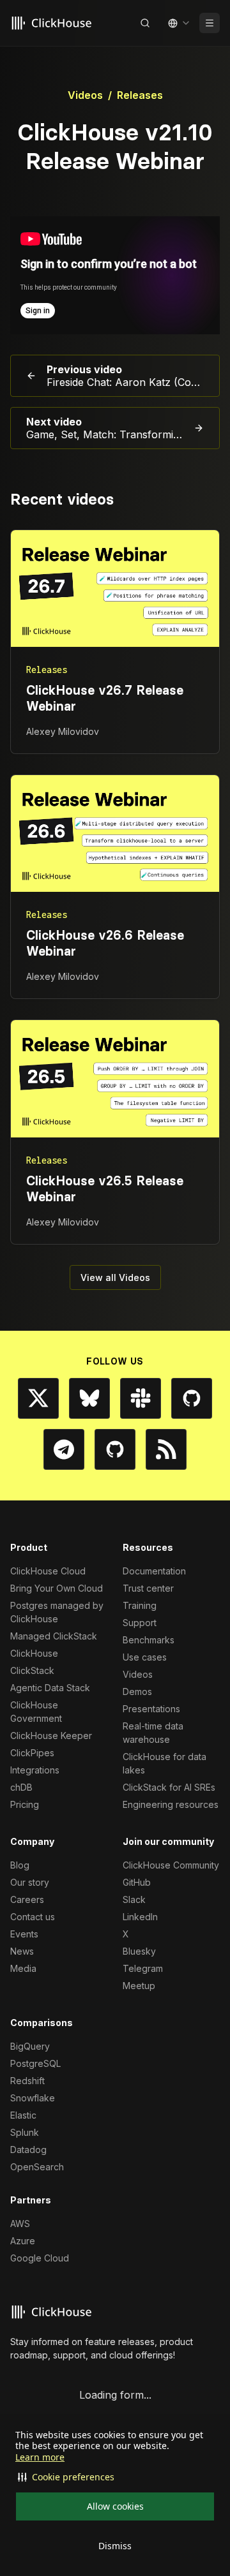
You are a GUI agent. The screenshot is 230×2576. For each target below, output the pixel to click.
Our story (30, 1882)
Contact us (33, 1917)
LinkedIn (140, 1917)
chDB (21, 1787)
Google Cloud (40, 2258)
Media (23, 1968)
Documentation (154, 1571)
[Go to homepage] (53, 23)
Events (24, 1934)
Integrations (35, 1770)
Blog (20, 1865)
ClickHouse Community (171, 1865)
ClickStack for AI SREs (169, 1787)
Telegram (143, 1968)
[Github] (192, 1398)
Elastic (23, 2115)
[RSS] (166, 1449)
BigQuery (30, 2046)
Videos (85, 95)
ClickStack (32, 1670)
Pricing (25, 1804)
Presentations (151, 1709)
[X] (38, 1398)
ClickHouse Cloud (48, 1571)
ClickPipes (32, 1753)
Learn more (40, 2457)
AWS (20, 2224)
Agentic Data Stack (50, 1688)
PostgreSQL (35, 2063)
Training (140, 1605)
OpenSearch (37, 2167)
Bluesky (139, 1951)
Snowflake (33, 2098)
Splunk (25, 2132)
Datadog (28, 2150)
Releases (140, 95)
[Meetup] (115, 1449)
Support (140, 1623)
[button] (115, 2477)
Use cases (145, 1657)
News (22, 1951)
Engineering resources (171, 1804)
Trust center (148, 1588)
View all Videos (115, 1277)
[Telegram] (64, 1449)
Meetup (139, 1986)
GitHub (137, 1882)
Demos (137, 1691)
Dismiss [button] (115, 2546)
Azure (23, 2241)
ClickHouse (34, 1653)
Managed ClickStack (54, 1636)
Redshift (27, 2081)
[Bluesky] (89, 1398)
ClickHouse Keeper (51, 1736)
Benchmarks (149, 1640)
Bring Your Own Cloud (57, 1588)
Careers (27, 1899)
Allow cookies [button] (115, 2506)
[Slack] (141, 1398)
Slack (134, 1899)
